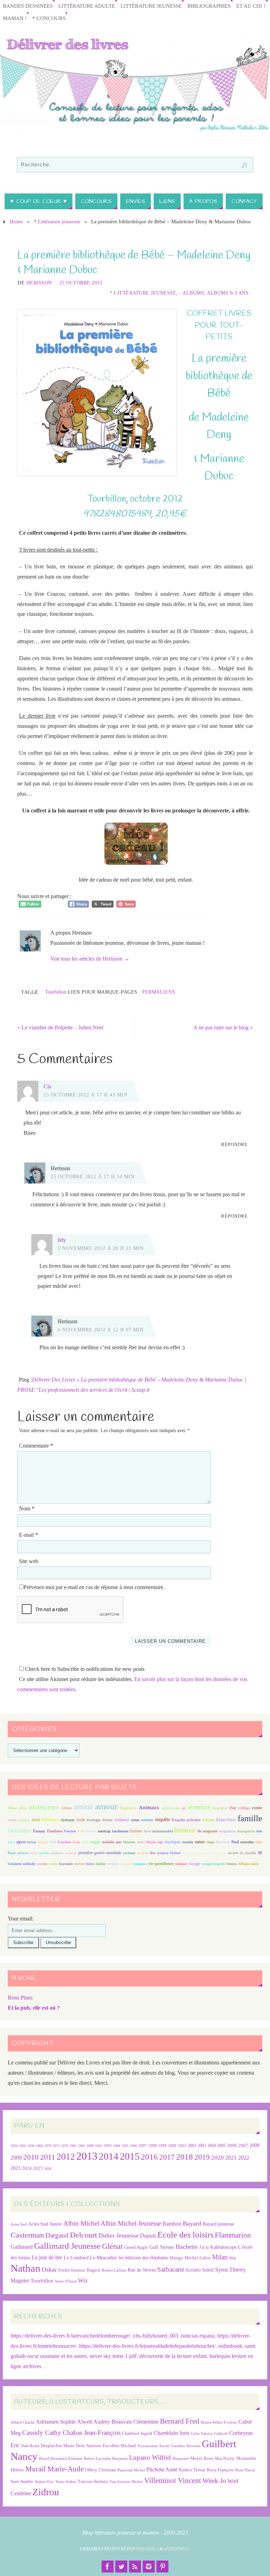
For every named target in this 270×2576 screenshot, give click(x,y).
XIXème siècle (249, 1864)
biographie (220, 1808)
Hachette (187, 2247)
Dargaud (57, 2235)
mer (119, 1842)
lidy (62, 1240)
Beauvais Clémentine (135, 2422)
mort (141, 1842)
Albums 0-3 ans (228, 293)
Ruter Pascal (245, 2470)
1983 (82, 2146)
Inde (259, 1831)
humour (185, 1830)
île (199, 1831)
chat (233, 1808)
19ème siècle (17, 1808)
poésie (44, 1853)
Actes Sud (19, 2224)
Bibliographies (209, 6)
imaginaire (210, 1831)
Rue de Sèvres (142, 2270)
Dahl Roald (30, 2446)
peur (34, 1853)
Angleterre (128, 1808)
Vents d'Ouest (66, 2281)
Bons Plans (20, 1998)
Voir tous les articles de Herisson (90, 959)
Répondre (234, 1144)
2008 (255, 2145)
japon (21, 1842)
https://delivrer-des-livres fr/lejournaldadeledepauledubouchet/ (147, 2346)
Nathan (25, 2268)
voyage (194, 1864)
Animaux (149, 1807)
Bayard (192, 2223)
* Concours (49, 18)
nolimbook (230, 2346)
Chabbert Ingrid (137, 2433)
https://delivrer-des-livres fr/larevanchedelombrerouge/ (70, 2336)
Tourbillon (56, 992)
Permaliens (159, 992)
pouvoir (71, 1853)
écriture (107, 1820)
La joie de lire (47, 2257)
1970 (48, 2146)
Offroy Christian (101, 2470)
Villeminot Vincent (173, 2480)
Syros (221, 2270)
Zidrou (46, 2492)
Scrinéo (193, 2270)
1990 (90, 2146)
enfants (147, 1820)
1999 (162, 2146)
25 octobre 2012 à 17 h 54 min (93, 1177)
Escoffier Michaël (120, 2446)
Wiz (83, 2281)
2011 (48, 2157)
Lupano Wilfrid (150, 2458)
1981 (73, 2146)
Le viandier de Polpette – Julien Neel (60, 1027)
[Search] (244, 165)
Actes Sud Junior (45, 2224)
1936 (22, 2146)
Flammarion (233, 2235)
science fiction (169, 1853)
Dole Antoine (89, 2446)
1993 (108, 2146)
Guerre (91, 1831)
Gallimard (22, 2247)
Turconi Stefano (93, 2481)
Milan (220, 2257)
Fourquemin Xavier (154, 2446)
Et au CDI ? (251, 6)
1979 (65, 2146)
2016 (149, 2157)
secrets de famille (242, 1853)
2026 (48, 2169)
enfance (122, 1820)
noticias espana (198, 2336)
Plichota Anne (162, 2469)
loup (76, 1842)
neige (210, 1842)
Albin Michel (81, 2223)
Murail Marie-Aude (54, 2469)
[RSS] (135, 2567)
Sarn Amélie (22, 2481)
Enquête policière (186, 1820)
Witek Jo (214, 2481)
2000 (172, 2146)
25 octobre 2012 (81, 283)
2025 (38, 2168)
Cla (47, 1086)
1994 (117, 2146)
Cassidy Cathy (42, 2433)
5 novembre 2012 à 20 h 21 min (101, 1248)
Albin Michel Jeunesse (131, 2223)
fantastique (20, 1830)
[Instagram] (149, 2567)
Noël (235, 1842)
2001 (182, 2146)
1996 (134, 2146)
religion (143, 1853)
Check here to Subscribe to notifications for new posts (84, 1669)
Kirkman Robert (81, 2459)
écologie (94, 1820)
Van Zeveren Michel (126, 2482)
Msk (233, 2258)
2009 (16, 2158)
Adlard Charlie (22, 2422)
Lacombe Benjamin (112, 2459)
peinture (23, 1853)
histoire (136, 1831)
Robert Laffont (114, 2270)
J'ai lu (204, 2247)
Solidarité (15, 1864)
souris (53, 1864)
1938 (31, 2146)
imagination (227, 1831)
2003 (202, 2146)
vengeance (140, 1864)
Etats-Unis (226, 1820)
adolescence (44, 1807)
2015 (130, 2156)
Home (16, 222)
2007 (243, 2145)
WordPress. (177, 2549)
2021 (231, 2158)
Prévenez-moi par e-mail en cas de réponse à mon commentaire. (94, 1587)
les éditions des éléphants (143, 2258)
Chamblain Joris (172, 2433)
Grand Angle (136, 2247)
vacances (113, 1864)
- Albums (192, 293)
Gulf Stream (162, 2247)
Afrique (66, 1808)
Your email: (21, 1919)
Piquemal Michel (131, 2470)
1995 (125, 2146)
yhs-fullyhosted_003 (156, 2336)
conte (257, 1808)
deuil (36, 1820)
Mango (176, 2258)
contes (12, 1820)
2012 (66, 2156)
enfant (135, 1820)
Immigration (246, 1831)
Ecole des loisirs (185, 2235)
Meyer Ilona (202, 2458)
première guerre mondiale (100, 1853)
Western (232, 1864)
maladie (108, 1842)
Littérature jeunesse (151, 6)
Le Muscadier (104, 2258)
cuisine (24, 1820)
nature (200, 1842)
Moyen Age (155, 1842)
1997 (143, 2146)
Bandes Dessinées (28, 6)
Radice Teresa (192, 2470)
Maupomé (181, 2459)
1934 (14, 2146)
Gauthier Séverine (186, 2446)
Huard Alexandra (53, 2459)
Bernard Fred (180, 2421)
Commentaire (36, 1446)
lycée (85, 1842)
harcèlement (120, 1831)
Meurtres (129, 1842)
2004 (212, 2146)
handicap (104, 1831)
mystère (188, 1842)
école (81, 1820)
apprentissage (171, 1808)
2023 (15, 2168)
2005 (221, 2146)
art (184, 1808)
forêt (81, 1831)
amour (106, 1806)
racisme (129, 1853)
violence (181, 1864)
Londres (64, 1842)
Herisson (39, 283)
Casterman (27, 2235)
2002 (192, 2146)
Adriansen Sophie (56, 2422)
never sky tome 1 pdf (113, 2356)
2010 (31, 2157)
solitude (29, 1864)
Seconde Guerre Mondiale (204, 1853)
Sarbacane (171, 2269)
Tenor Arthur (66, 2482)
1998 (153, 2146)
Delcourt (83, 2235)
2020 (218, 2158)
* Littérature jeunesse (57, 222)
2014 (109, 2156)
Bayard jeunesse (218, 2224)
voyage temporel (213, 1864)
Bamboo (172, 2224)
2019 (202, 2157)
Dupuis (148, 2236)
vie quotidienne (161, 1864)
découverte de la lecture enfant (173, 2356)
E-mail (28, 1535)
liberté (43, 1842)
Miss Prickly (225, 2459)
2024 (27, 2168)
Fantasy (39, 1831)
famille (250, 1818)
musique (173, 1842)
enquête (163, 1820)
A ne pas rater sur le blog (223, 1027)
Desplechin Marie (58, 2446)
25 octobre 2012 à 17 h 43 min (86, 1095)
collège (244, 1808)
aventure (199, 1807)
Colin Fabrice (202, 2434)
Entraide (209, 1820)
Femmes (70, 1831)
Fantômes (55, 1831)
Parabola (147, 2549)
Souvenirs (66, 1864)
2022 (244, 2158)
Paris (12, 1853)
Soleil (208, 2270)
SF (260, 1853)
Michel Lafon (198, 2258)
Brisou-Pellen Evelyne (219, 2422)
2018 (185, 2157)
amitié (83, 1807)
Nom (27, 1508)
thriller (101, 1864)
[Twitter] (121, 2567)
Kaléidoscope (223, 2247)
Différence (50, 1820)
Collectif (221, 2434)
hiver (148, 1831)
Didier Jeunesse (118, 2235)
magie (95, 1842)
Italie (11, 1842)
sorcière (42, 1864)
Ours (259, 1842)
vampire (126, 1864)
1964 (39, 2146)
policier (57, 1853)
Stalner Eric (44, 2482)
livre (53, 1842)
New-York (223, 1842)
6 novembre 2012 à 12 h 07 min (101, 1330)
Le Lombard (76, 2258)
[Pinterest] (162, 2567)
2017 (167, 2157)
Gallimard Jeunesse (67, 2246)
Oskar (49, 2269)
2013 (87, 2156)
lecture (32, 1842)
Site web (29, 1561)
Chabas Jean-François (92, 2433)
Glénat (112, 2246)
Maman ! (15, 18)
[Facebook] (108, 2567)
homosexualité (163, 1831)
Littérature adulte (87, 6)
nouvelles (247, 1842)
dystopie (68, 1820)
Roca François (220, 2470)
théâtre (90, 1864)
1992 (98, 2146)
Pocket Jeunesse (72, 2270)
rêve (153, 1853)
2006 (232, 2146)
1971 (56, 2146)
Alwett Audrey (94, 2422)
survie (79, 1864)
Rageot (94, 2270)
